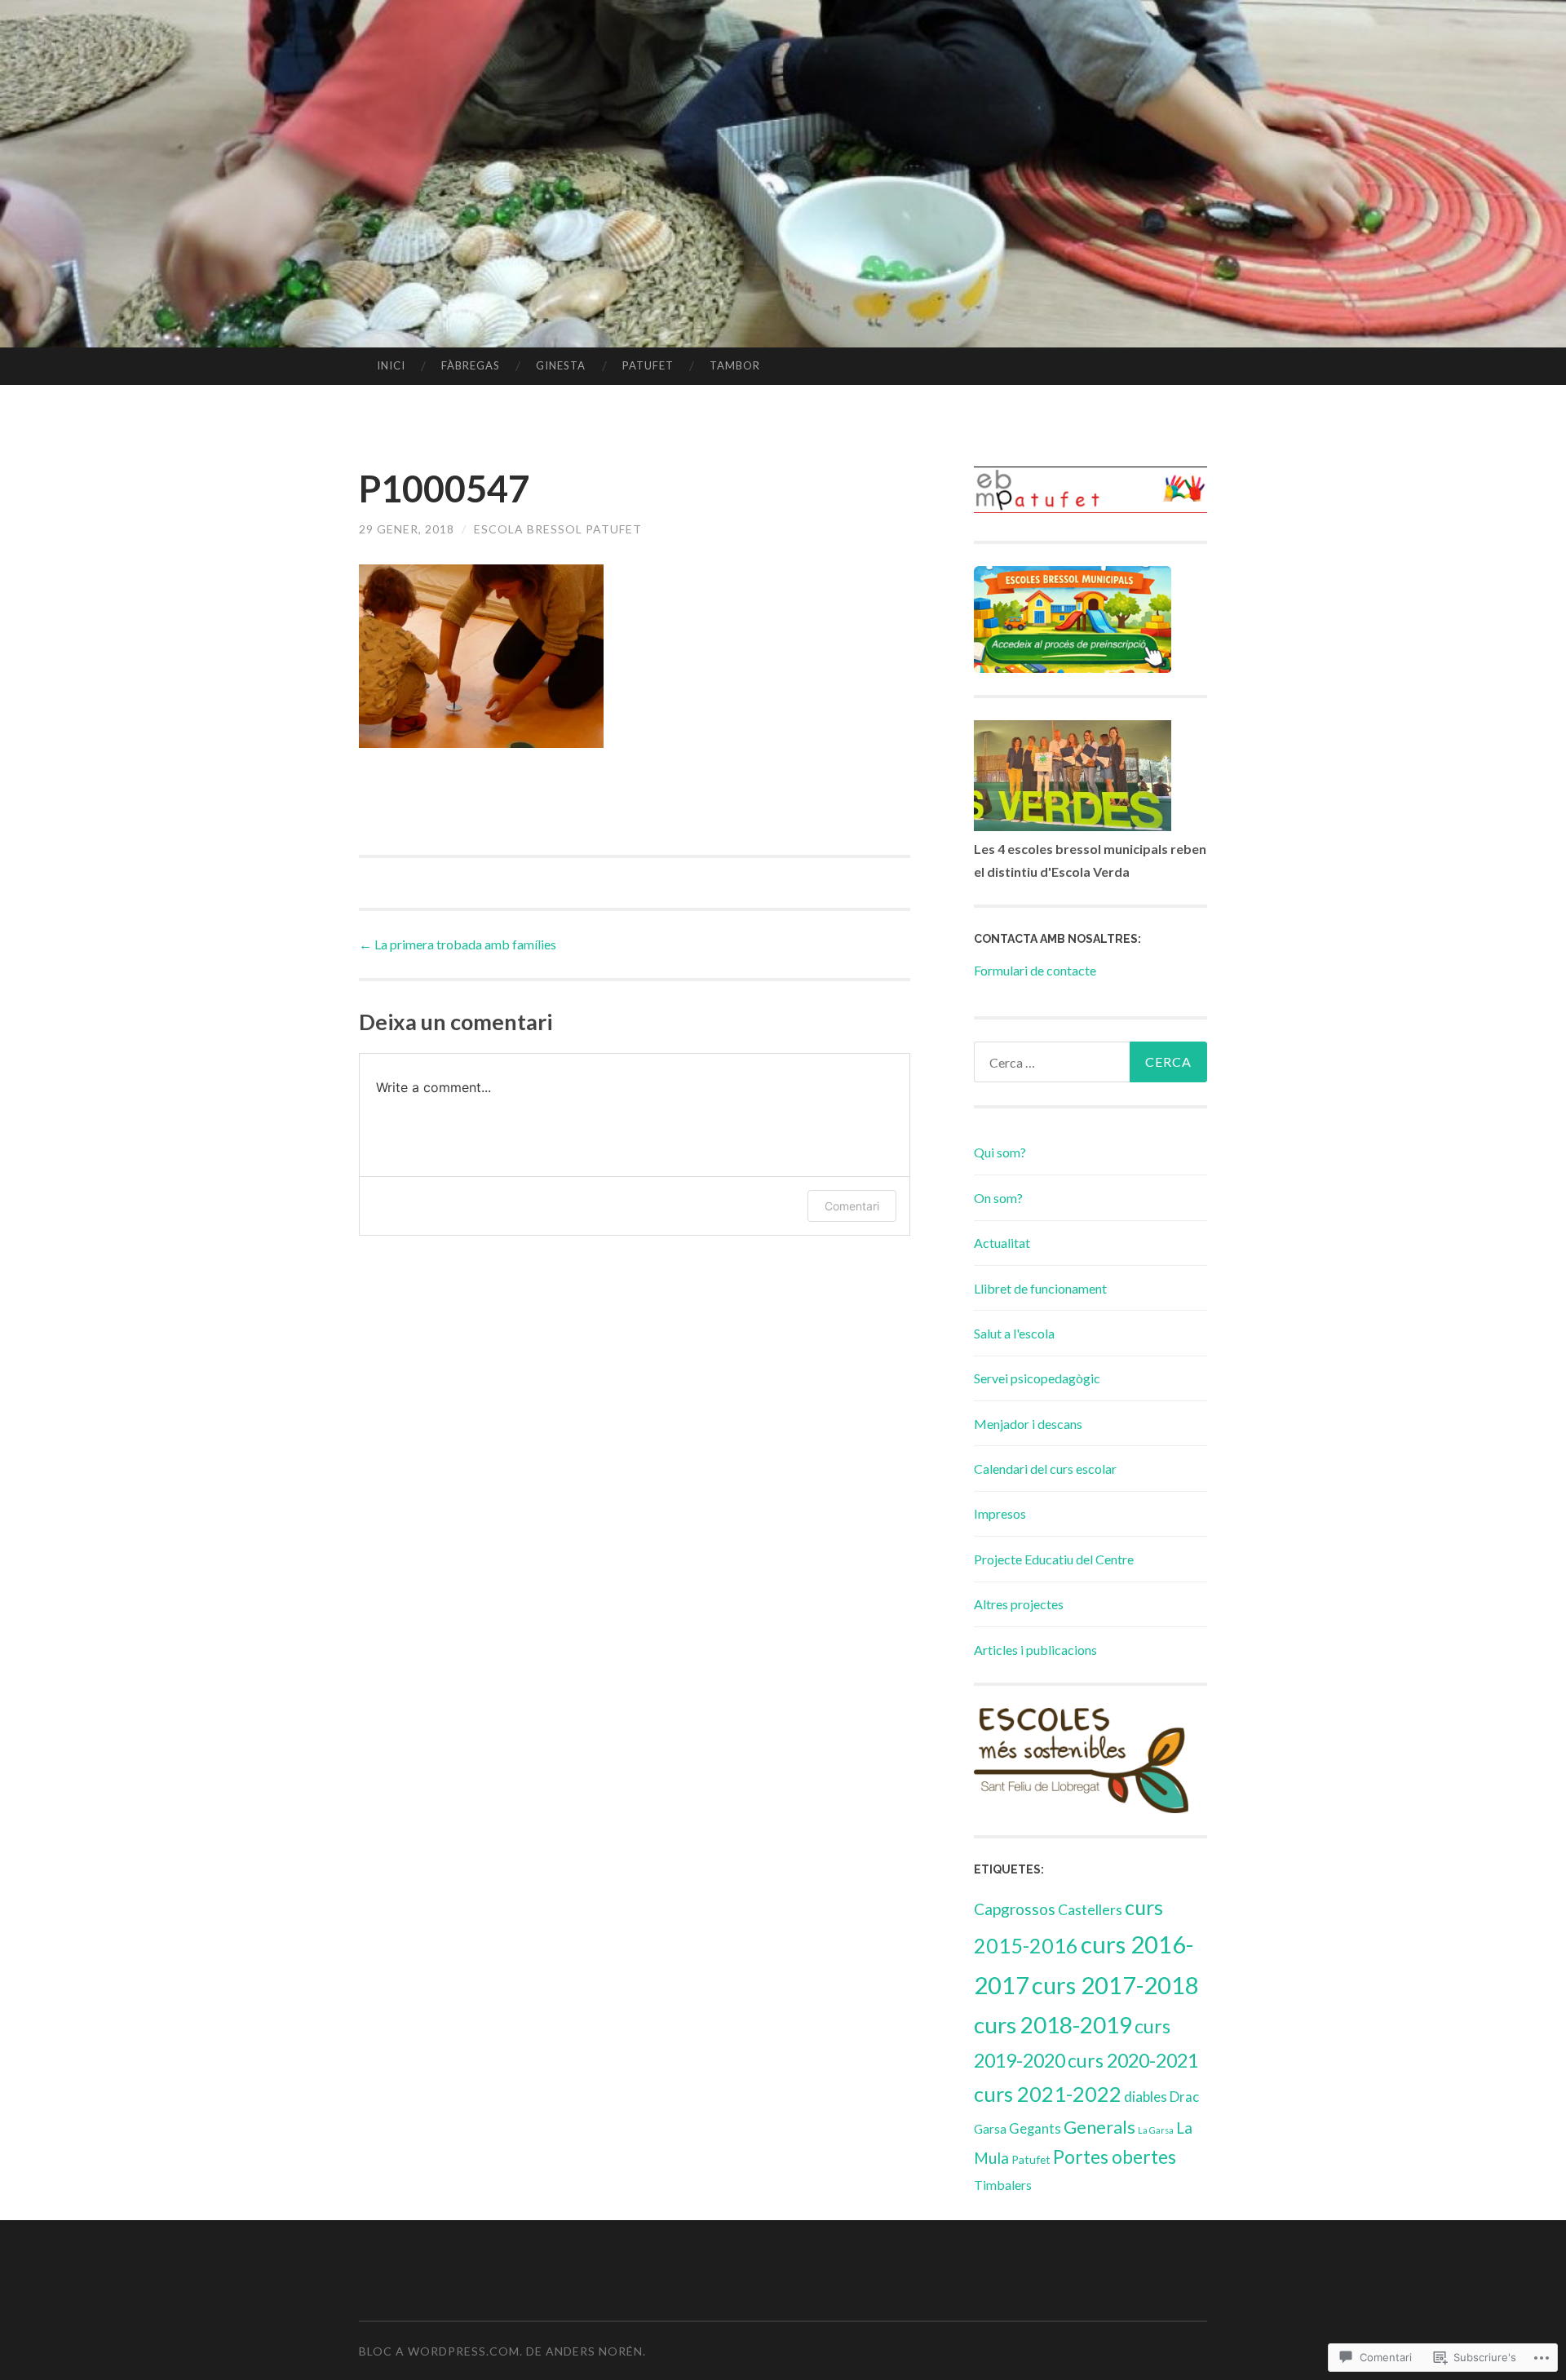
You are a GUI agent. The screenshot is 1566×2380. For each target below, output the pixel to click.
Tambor (735, 365)
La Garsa (1156, 2130)
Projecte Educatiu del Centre (1054, 1559)
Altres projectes (1019, 1604)
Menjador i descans (1028, 1424)
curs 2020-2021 (1133, 2060)
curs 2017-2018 (1115, 1985)
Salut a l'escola (1014, 1333)
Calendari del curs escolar (1045, 1469)
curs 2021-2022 (1048, 2094)
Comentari (852, 1206)
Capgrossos (1015, 1909)
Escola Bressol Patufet (558, 529)
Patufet (648, 365)
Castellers (1090, 1909)
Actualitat (1002, 1243)
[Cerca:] (1090, 1062)
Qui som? (1000, 1152)
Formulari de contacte (1035, 970)
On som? (998, 1198)
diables (1146, 2097)
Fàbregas (471, 365)
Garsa (990, 2129)
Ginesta (561, 365)
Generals (1099, 2127)
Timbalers (1003, 2185)
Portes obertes (1115, 2157)
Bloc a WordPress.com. (441, 2351)
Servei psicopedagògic (1037, 1378)
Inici (391, 365)
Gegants (1035, 2129)
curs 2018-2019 (1053, 2024)
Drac (1184, 2097)
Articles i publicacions (1035, 1650)
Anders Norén (594, 2351)
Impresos (1000, 1513)
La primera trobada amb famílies (458, 944)
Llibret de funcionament (1040, 1288)
